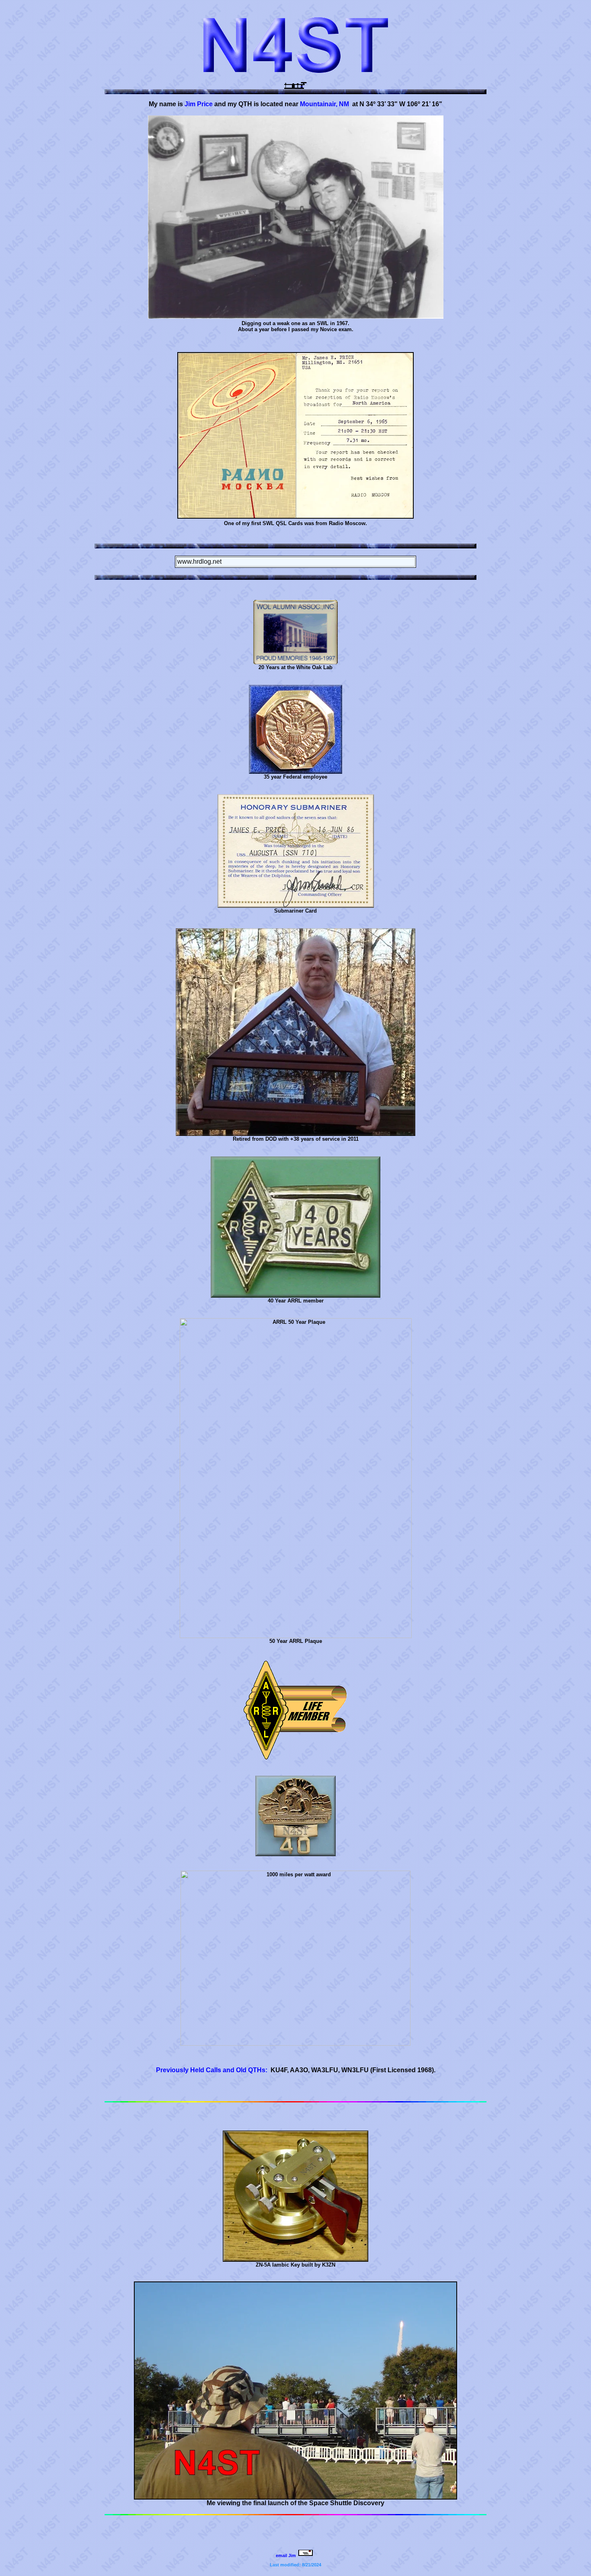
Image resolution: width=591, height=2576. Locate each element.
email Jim (286, 2555)
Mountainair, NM (324, 104)
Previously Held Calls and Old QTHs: (212, 2070)
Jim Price (199, 104)
